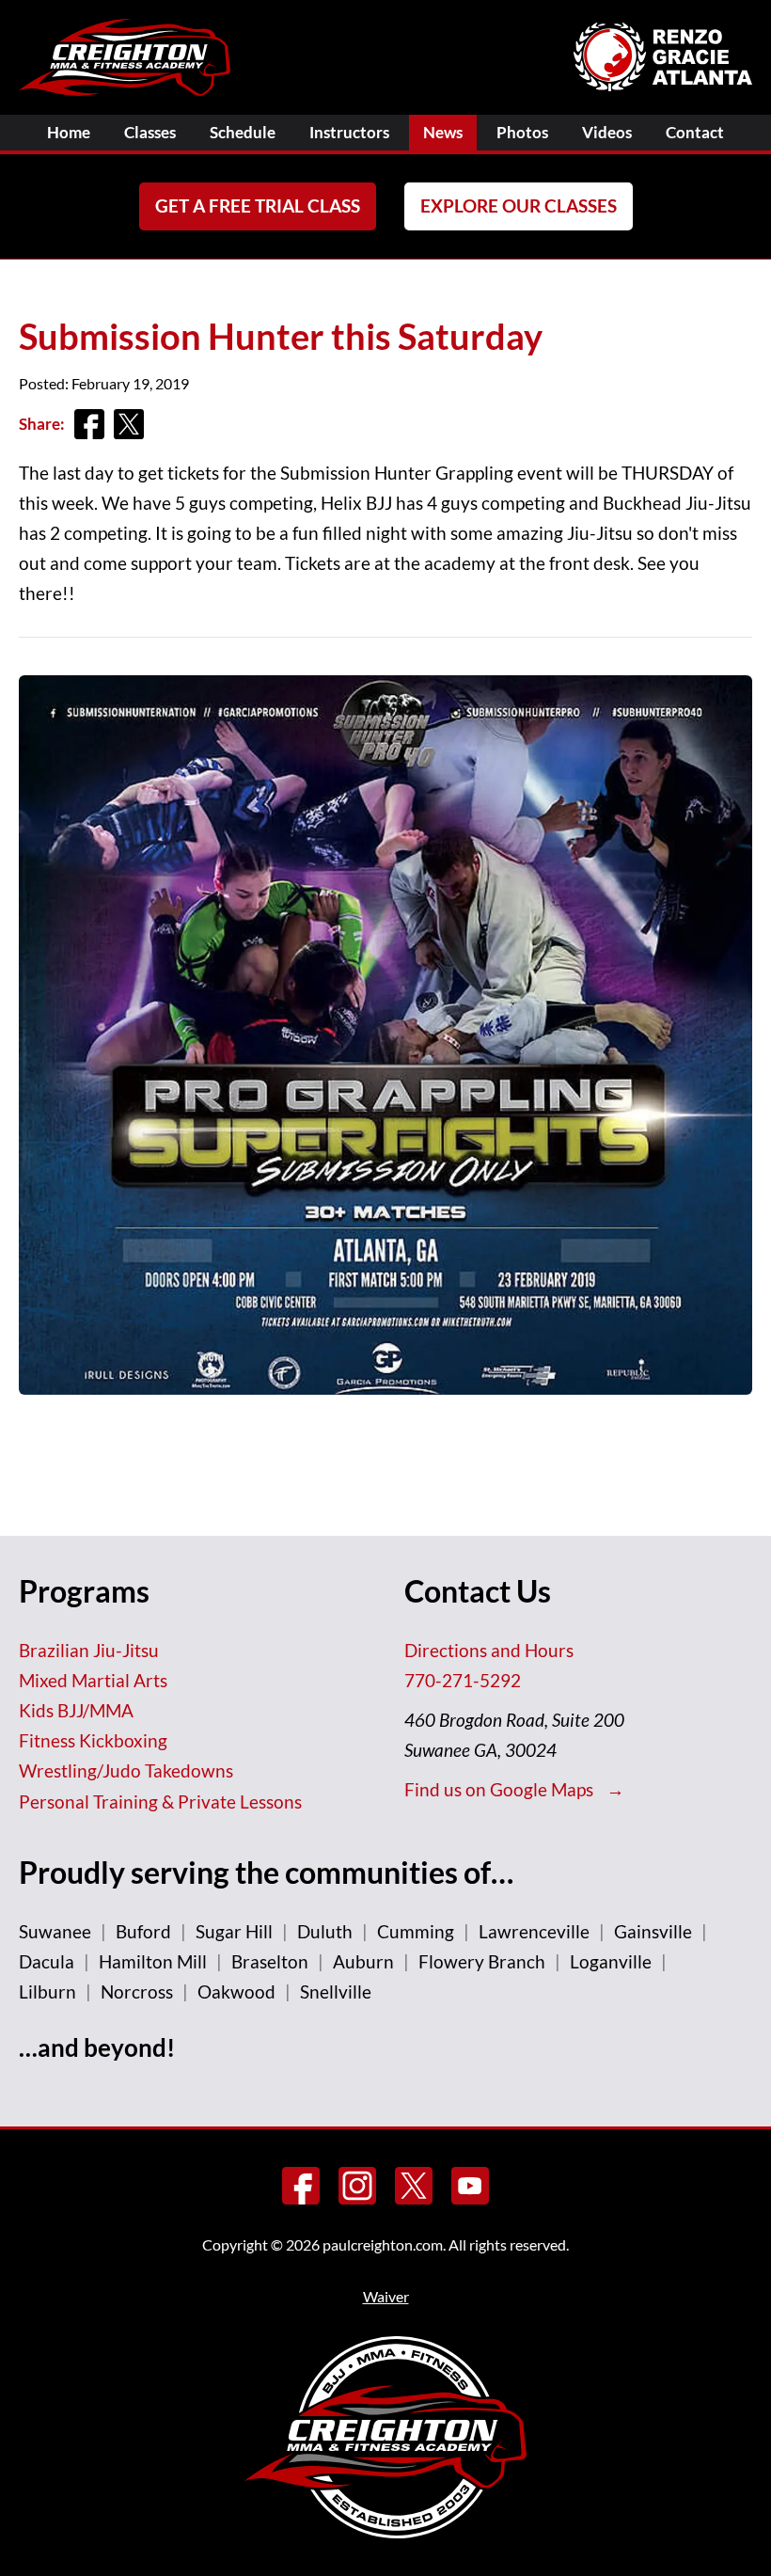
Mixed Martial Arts (93, 1680)
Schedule (243, 132)
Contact (695, 132)
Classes (150, 132)
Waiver (386, 2296)
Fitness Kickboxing (93, 1740)
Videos (607, 132)
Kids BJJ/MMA (76, 1710)
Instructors (349, 132)
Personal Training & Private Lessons (160, 1802)
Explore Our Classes (519, 205)
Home (69, 132)
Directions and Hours (489, 1650)
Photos (522, 132)
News (443, 132)
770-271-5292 (463, 1680)
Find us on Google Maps (501, 1789)
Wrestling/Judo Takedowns (126, 1770)
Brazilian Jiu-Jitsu (89, 1650)
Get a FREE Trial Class (258, 205)
